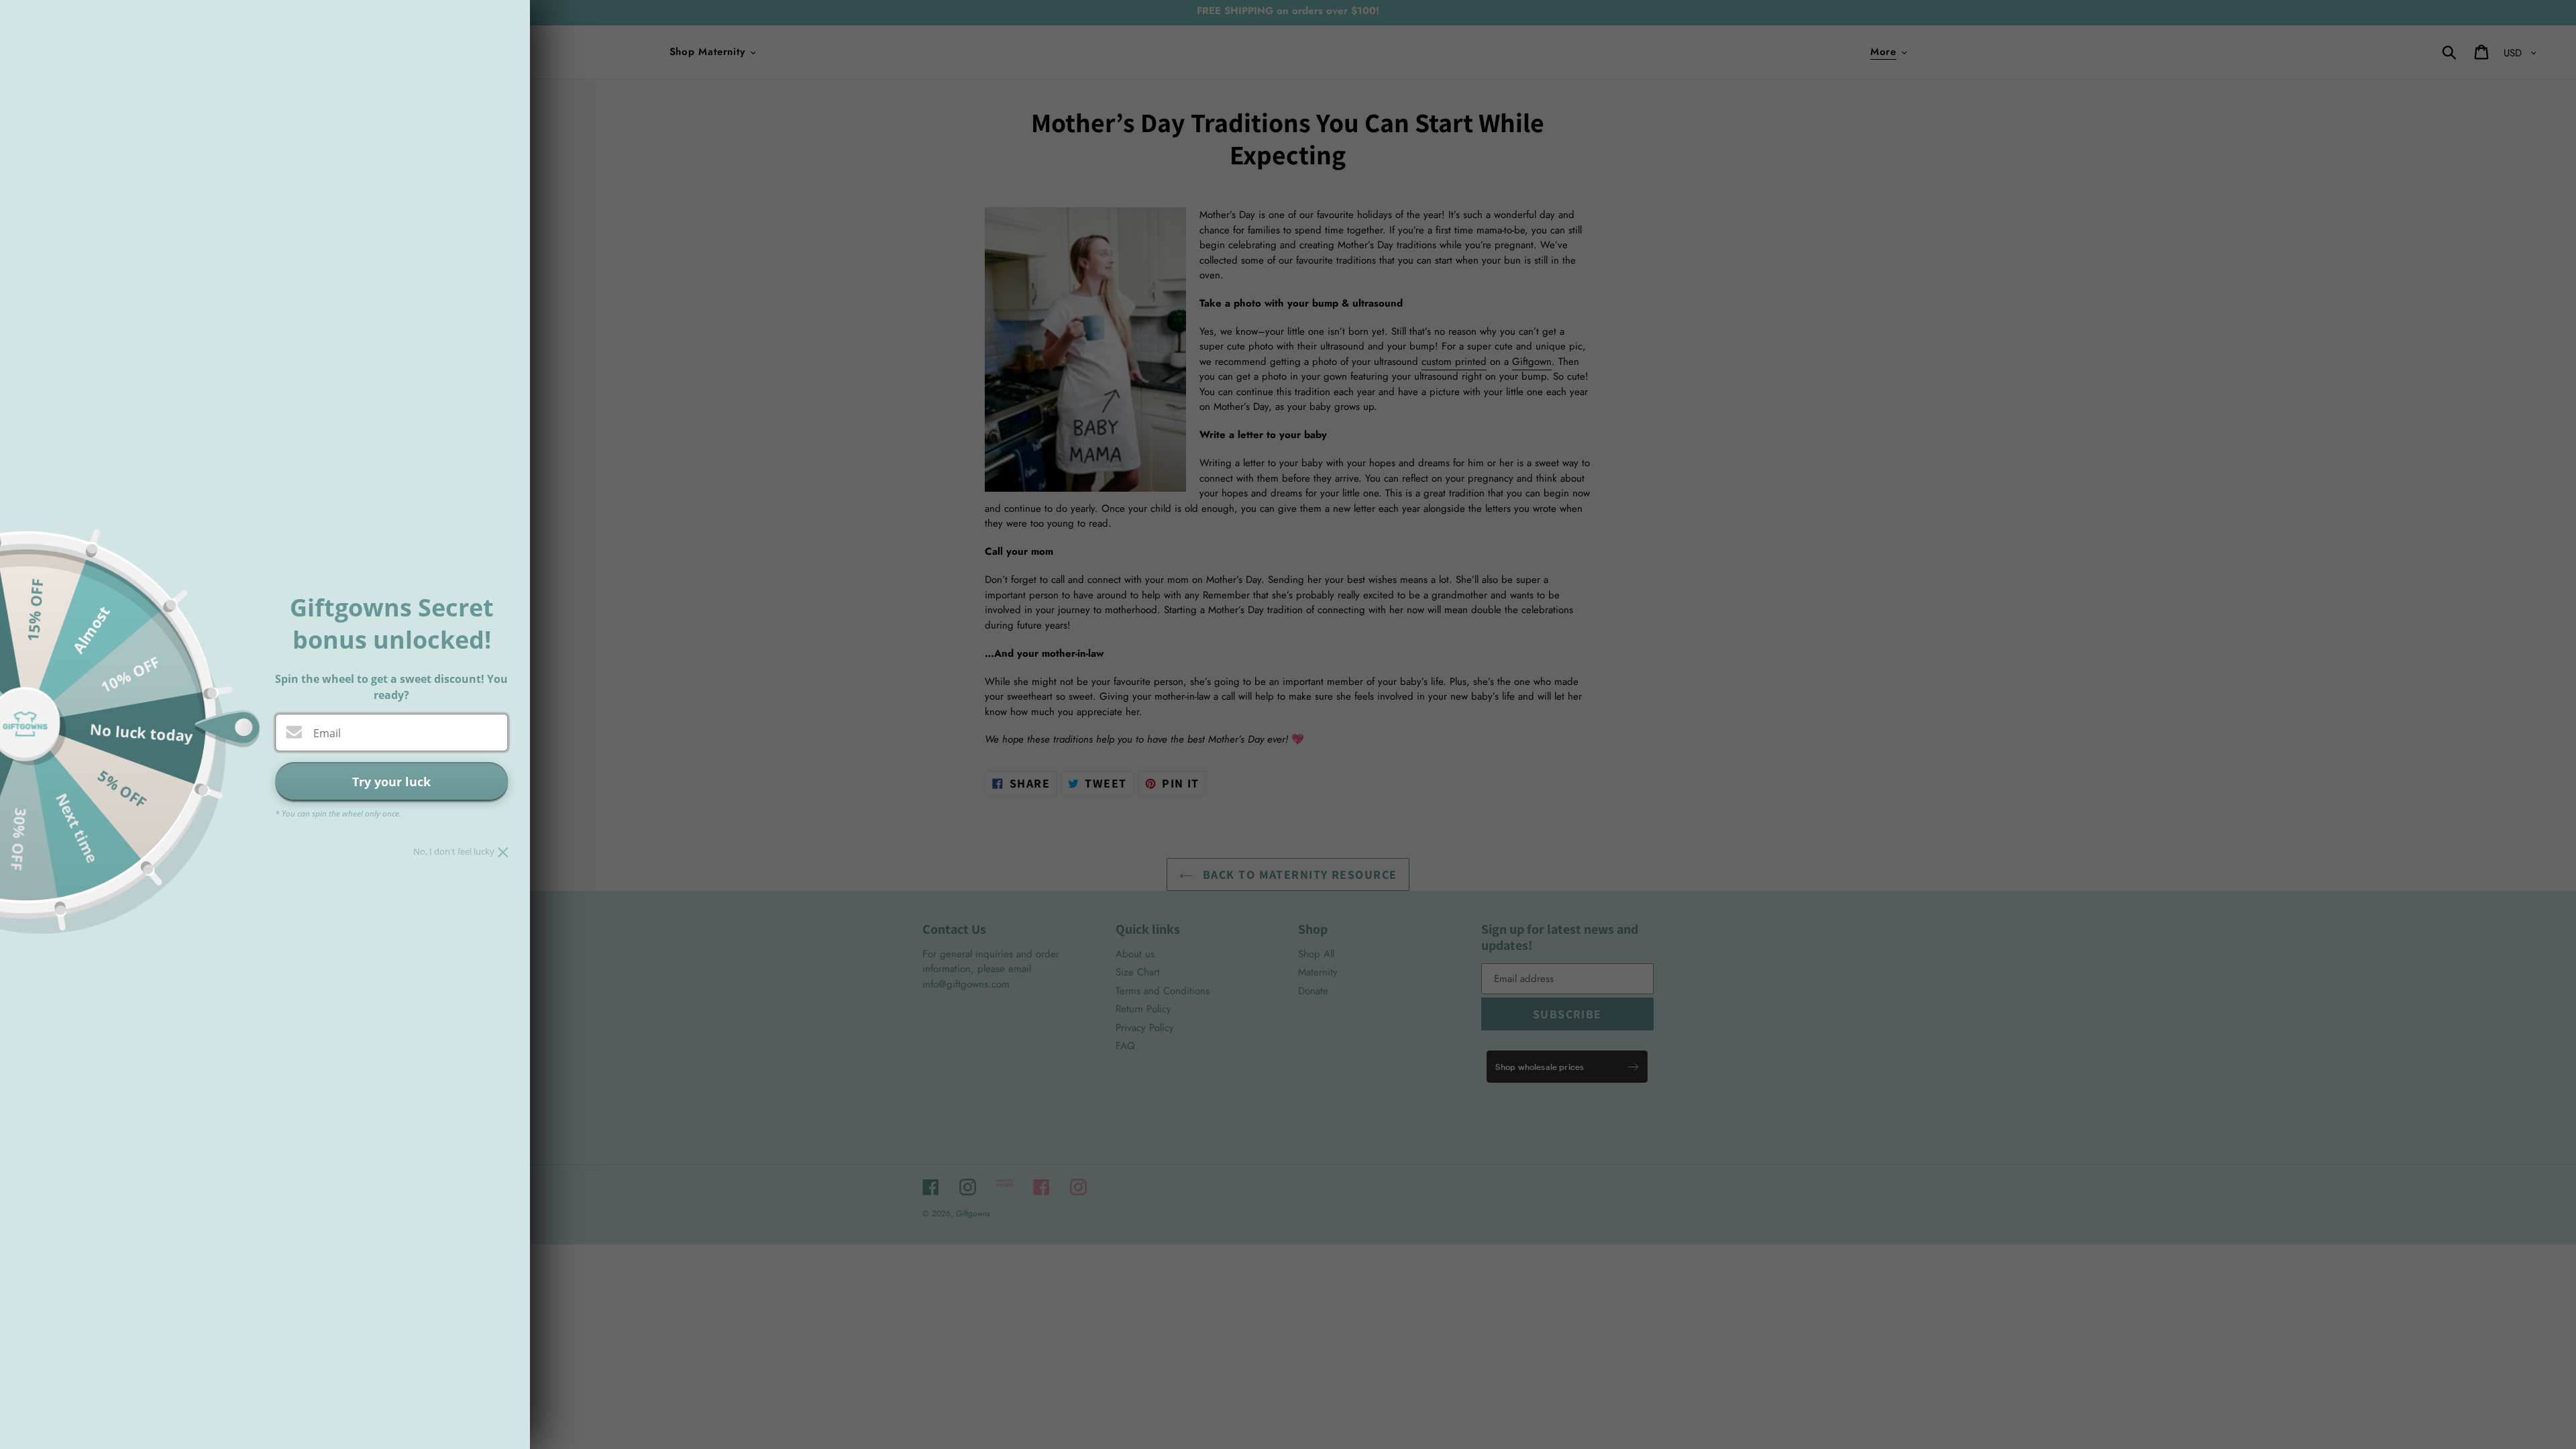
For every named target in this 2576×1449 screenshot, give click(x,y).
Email (327, 733)
